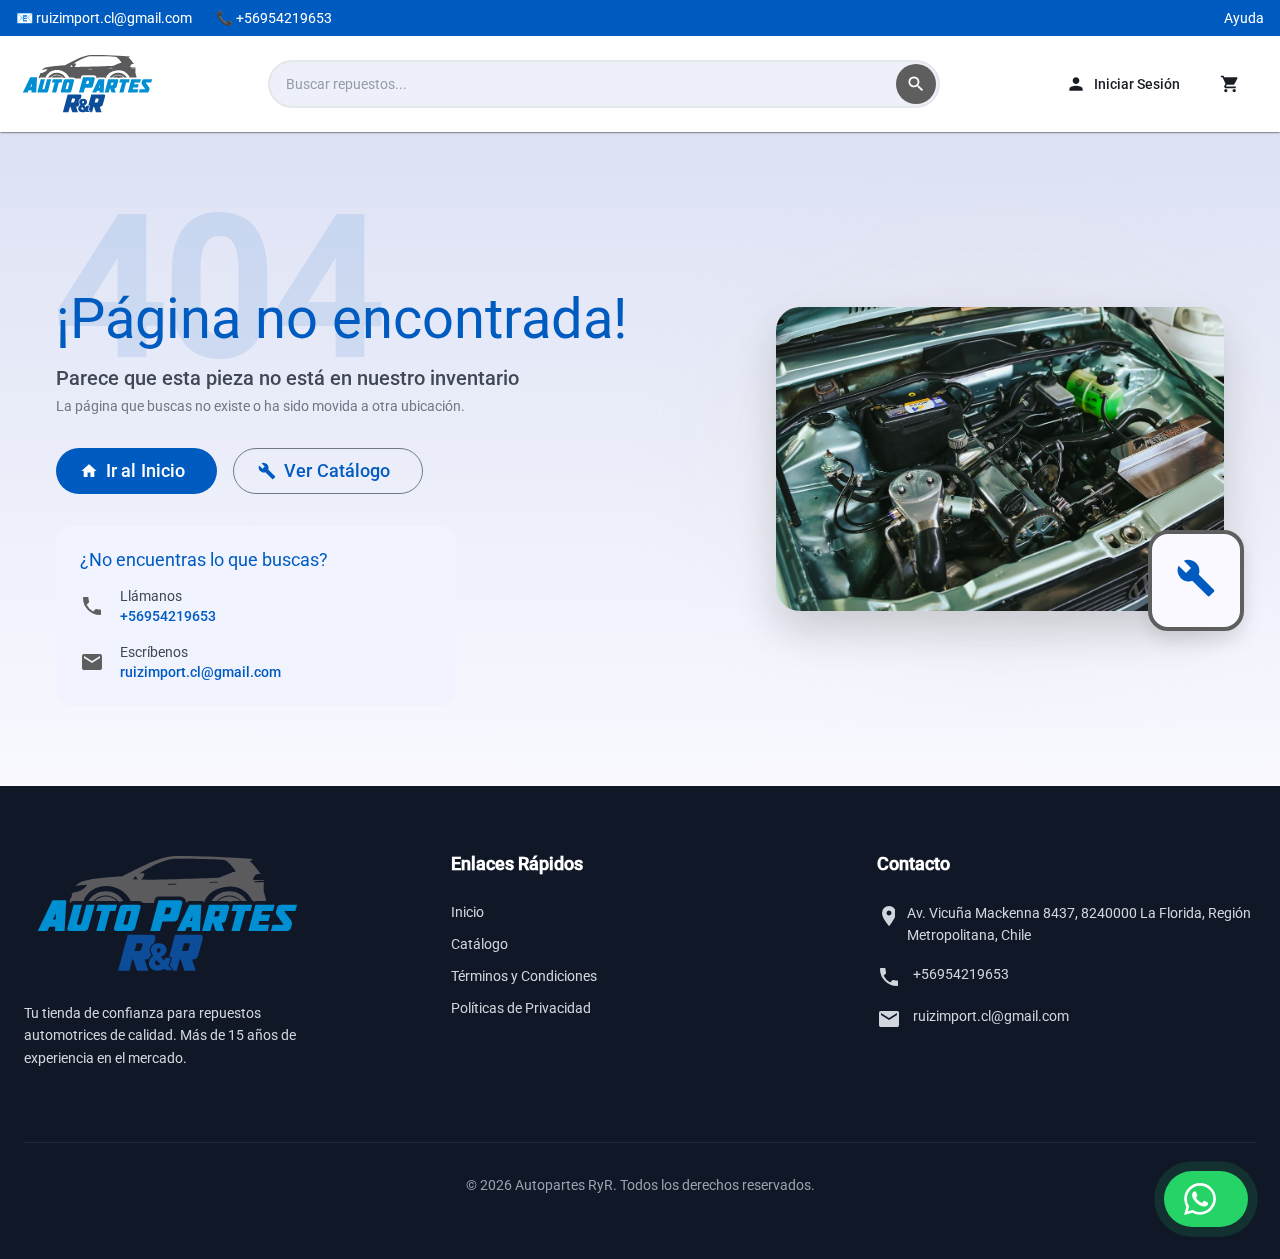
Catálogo (479, 944)
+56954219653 (168, 616)
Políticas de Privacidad (521, 1008)
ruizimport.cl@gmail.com (200, 672)
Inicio (467, 912)
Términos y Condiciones (524, 976)
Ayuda (1244, 18)
